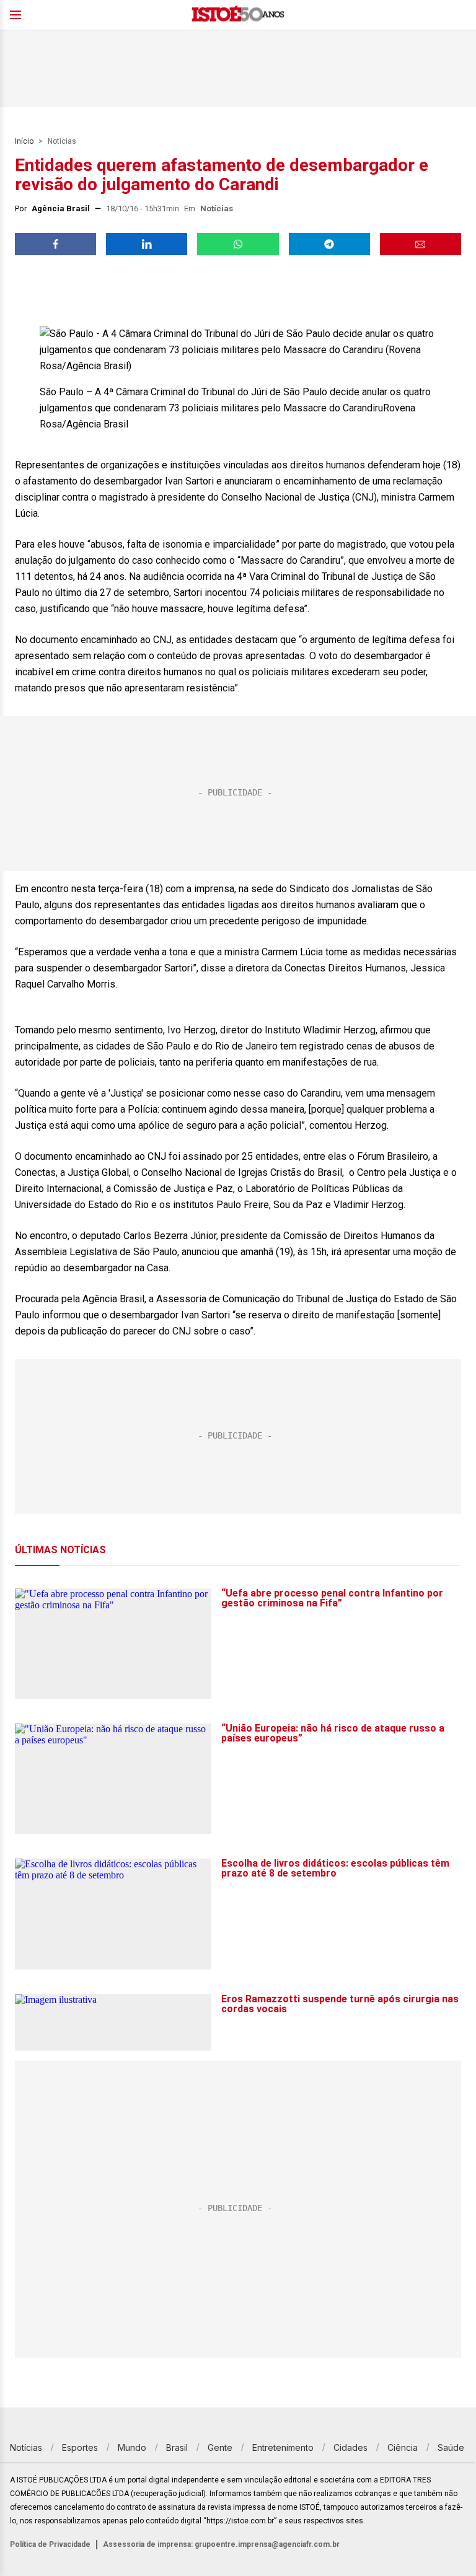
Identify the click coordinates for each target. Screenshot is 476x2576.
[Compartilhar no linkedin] (147, 244)
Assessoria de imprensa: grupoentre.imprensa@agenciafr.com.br (221, 2544)
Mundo (132, 2447)
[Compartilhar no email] (421, 244)
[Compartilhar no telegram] (329, 244)
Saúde (451, 2447)
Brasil (177, 2447)
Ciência (403, 2447)
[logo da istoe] (238, 15)
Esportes (80, 2447)
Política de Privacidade (50, 2544)
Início (24, 141)
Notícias (62, 141)
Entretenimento (283, 2447)
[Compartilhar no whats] (238, 244)
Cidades (350, 2447)
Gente (220, 2447)
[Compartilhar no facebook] (55, 244)
